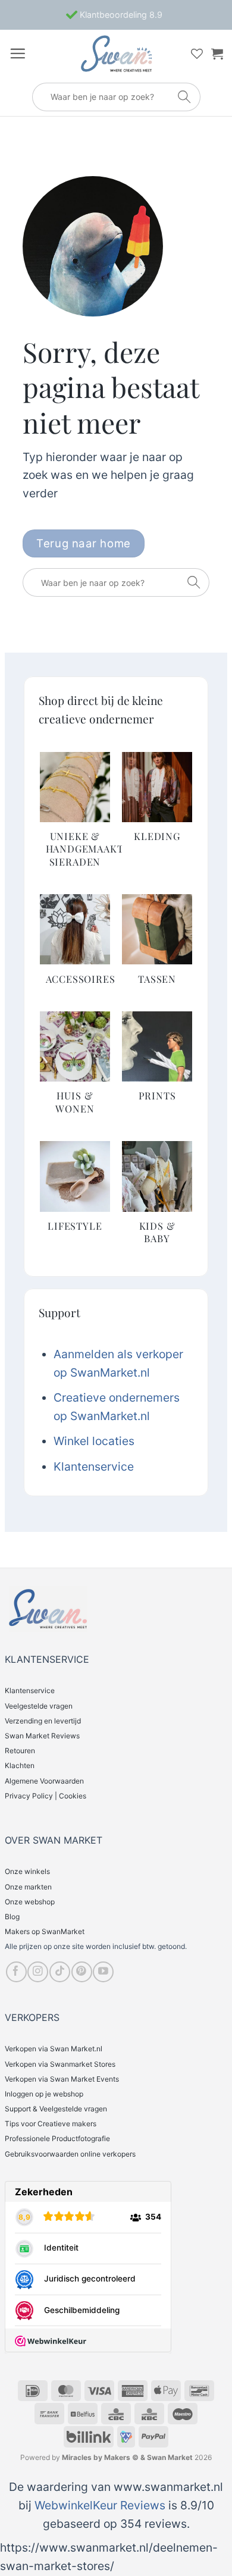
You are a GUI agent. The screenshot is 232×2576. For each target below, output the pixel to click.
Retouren (20, 1751)
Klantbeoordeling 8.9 (120, 15)
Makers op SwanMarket (45, 1931)
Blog (12, 1917)
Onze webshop (30, 1902)
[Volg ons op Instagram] (38, 1972)
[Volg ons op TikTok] (60, 1972)
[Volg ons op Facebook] (16, 1972)
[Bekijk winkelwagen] (217, 54)
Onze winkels (27, 1871)
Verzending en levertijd (43, 1721)
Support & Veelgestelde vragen (56, 2109)
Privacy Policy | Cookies (46, 1796)
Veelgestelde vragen (39, 1706)
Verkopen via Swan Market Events (62, 2079)
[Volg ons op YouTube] (103, 1972)
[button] (18, 53)
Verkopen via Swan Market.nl (54, 2049)
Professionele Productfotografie (57, 2138)
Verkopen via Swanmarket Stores (60, 2064)
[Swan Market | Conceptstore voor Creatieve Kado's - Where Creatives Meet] (116, 54)
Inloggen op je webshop (44, 2094)
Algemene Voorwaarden (44, 1781)
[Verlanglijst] (197, 54)
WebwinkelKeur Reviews (100, 2505)
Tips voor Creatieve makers (51, 2124)
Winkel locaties (94, 1441)
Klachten (20, 1765)
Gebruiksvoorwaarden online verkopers (70, 2154)
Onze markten (28, 1887)
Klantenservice (94, 1466)
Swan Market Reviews (42, 1736)
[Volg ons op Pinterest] (82, 1972)
